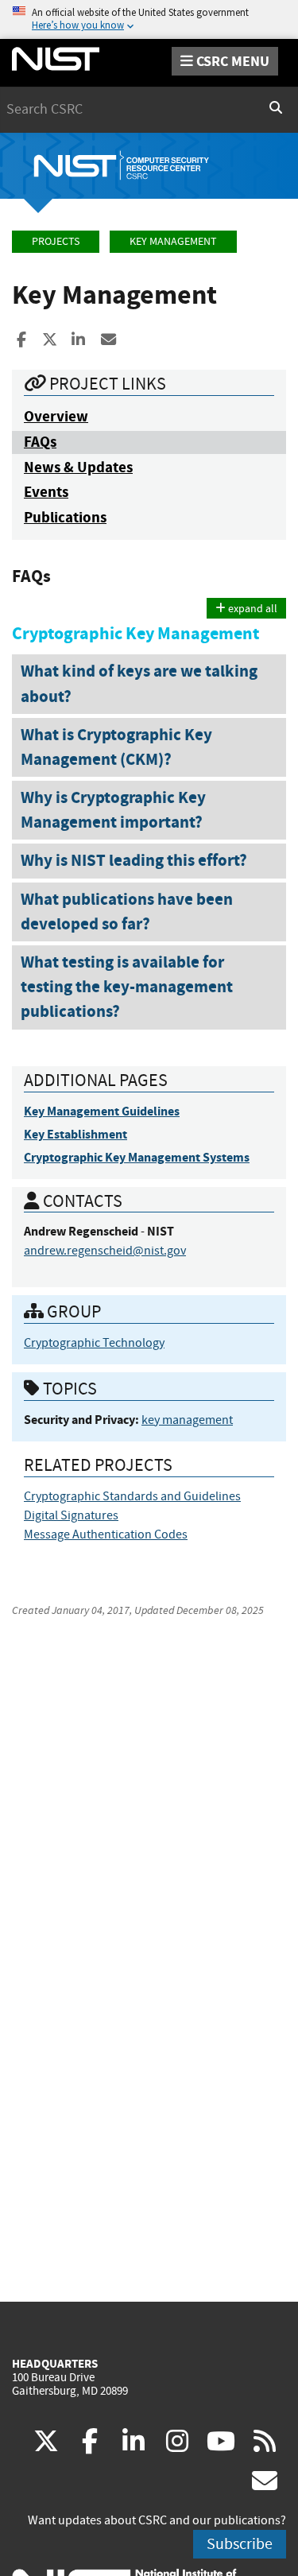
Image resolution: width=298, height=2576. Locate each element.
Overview (56, 416)
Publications (65, 517)
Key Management (173, 241)
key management (187, 1420)
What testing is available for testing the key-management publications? (127, 987)
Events (46, 492)
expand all (252, 608)
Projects (56, 241)
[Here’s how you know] (149, 19)
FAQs (40, 442)
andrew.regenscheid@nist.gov (105, 1251)
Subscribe (240, 2544)
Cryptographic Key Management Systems (137, 1157)
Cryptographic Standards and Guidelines (132, 1496)
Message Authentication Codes (106, 1534)
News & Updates (78, 467)
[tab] (149, 684)
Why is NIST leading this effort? (134, 860)
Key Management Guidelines (102, 1111)
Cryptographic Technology (94, 1343)
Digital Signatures (71, 1515)
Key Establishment (75, 1134)
